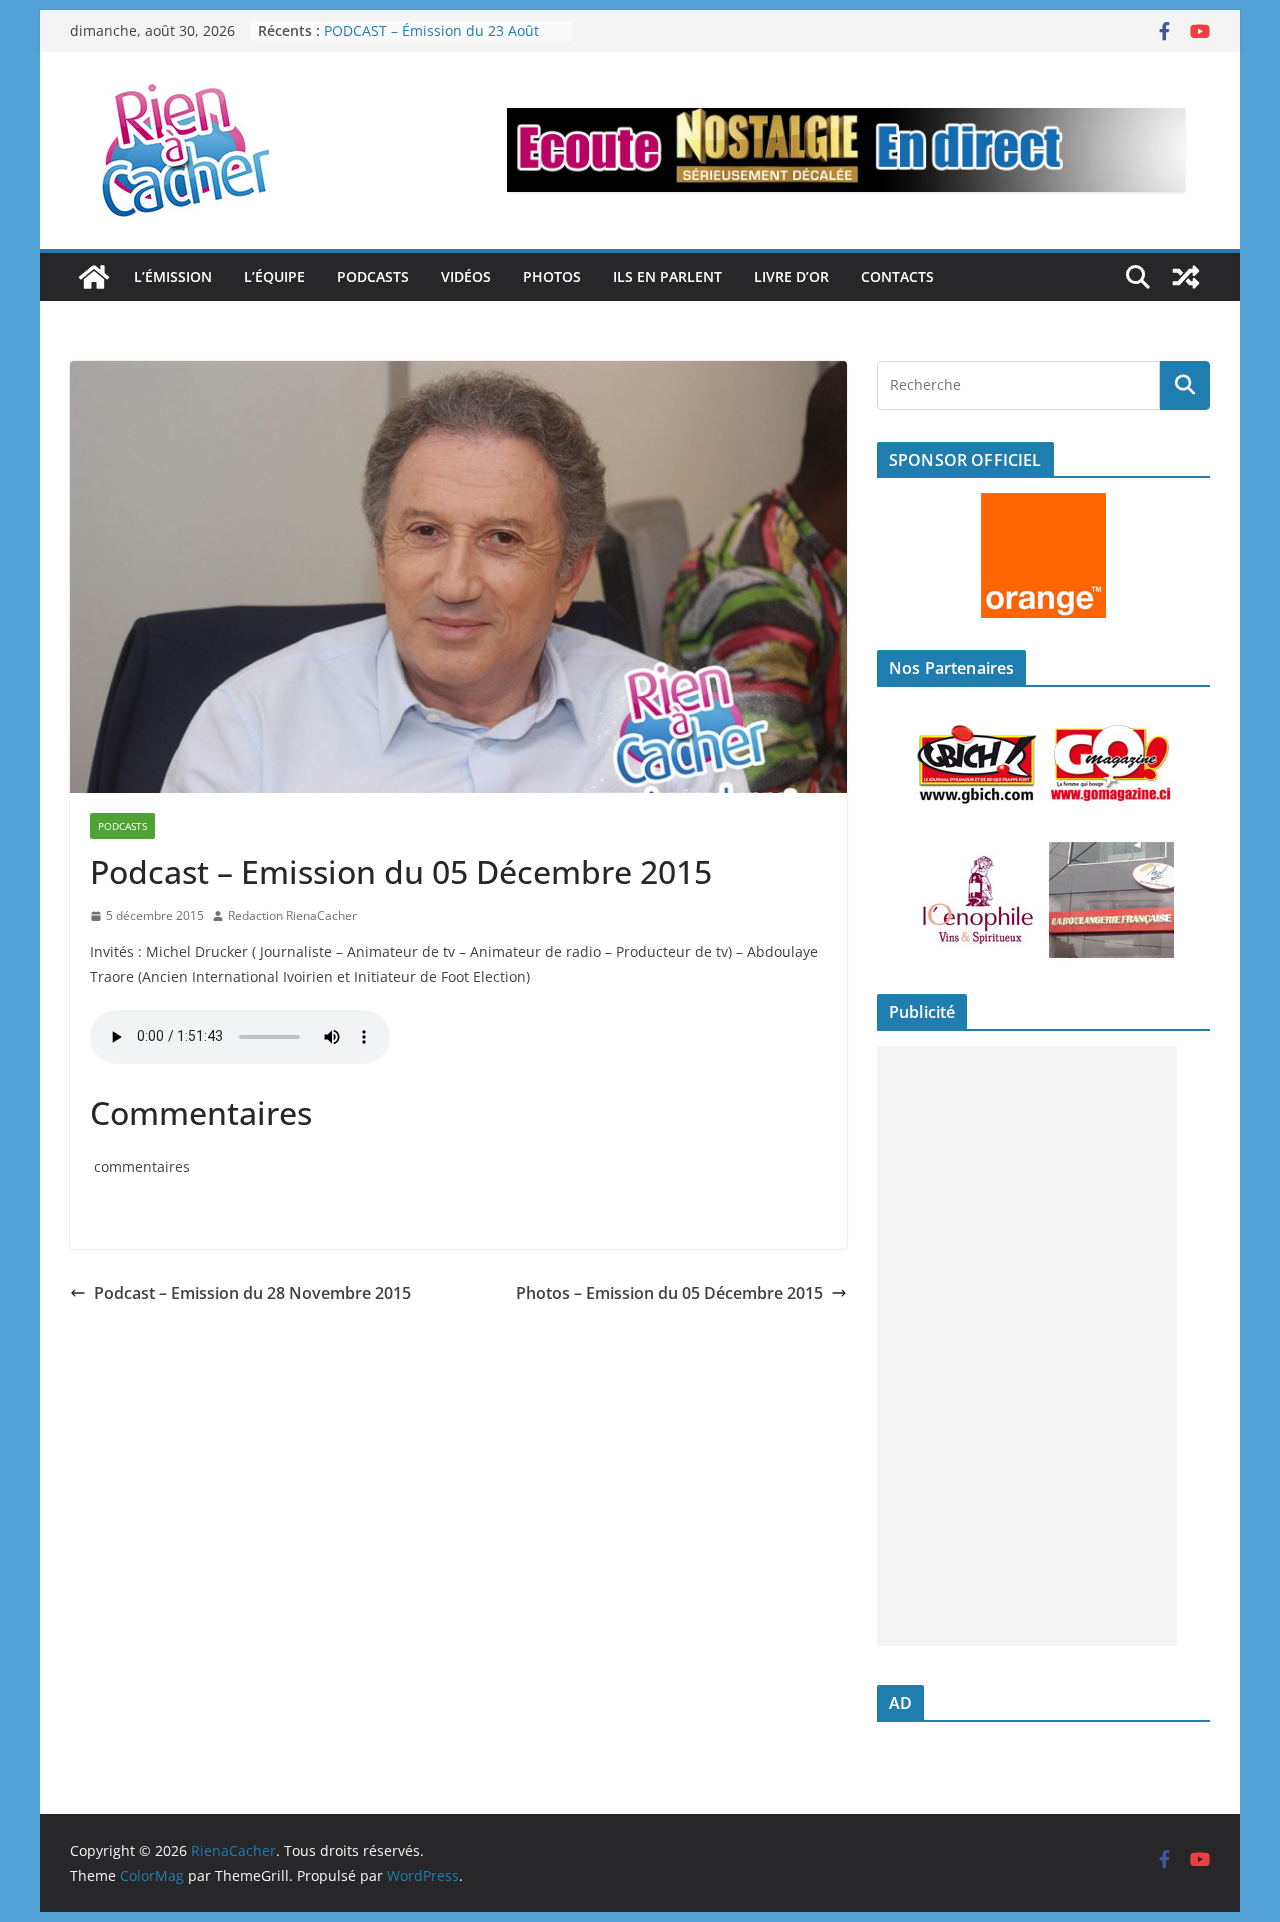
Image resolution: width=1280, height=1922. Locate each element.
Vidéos (466, 276)
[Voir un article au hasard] (1186, 277)
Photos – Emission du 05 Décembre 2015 (669, 1293)
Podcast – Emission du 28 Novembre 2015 (252, 1293)
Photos (552, 276)
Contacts (897, 276)
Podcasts (373, 276)
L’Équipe (274, 276)
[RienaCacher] (94, 277)
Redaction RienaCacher (292, 915)
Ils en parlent (667, 276)
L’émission (173, 276)
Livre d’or (791, 276)
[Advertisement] (1027, 1346)
